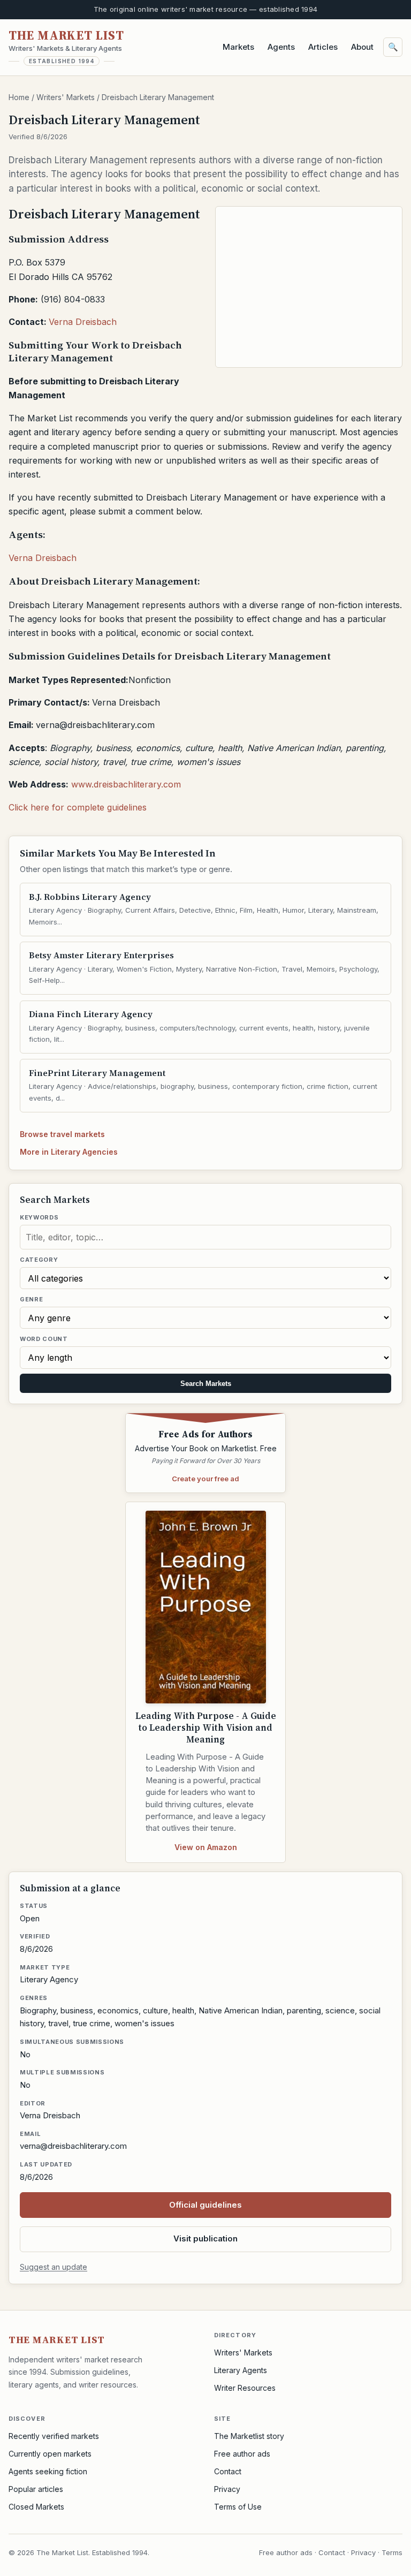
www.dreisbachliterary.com (126, 784)
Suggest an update (54, 2267)
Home (19, 97)
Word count (44, 1339)
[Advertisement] (309, 287)
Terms (392, 2552)
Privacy (227, 2489)
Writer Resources (245, 2388)
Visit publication (205, 2238)
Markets (238, 47)
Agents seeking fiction (48, 2471)
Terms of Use (238, 2507)
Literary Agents (241, 2370)
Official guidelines (205, 2205)
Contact (228, 2471)
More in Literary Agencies (69, 1152)
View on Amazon (206, 1847)
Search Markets (206, 1384)
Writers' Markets (66, 97)
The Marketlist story (249, 2436)
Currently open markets (50, 2454)
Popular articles (36, 2489)
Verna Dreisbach (83, 322)
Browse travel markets (62, 1134)
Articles (323, 47)
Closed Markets (36, 2507)
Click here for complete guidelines (78, 807)
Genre (31, 1299)
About (362, 47)
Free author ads (242, 2454)
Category (39, 1260)
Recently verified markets (54, 2436)
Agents (281, 47)
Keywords (39, 1217)
